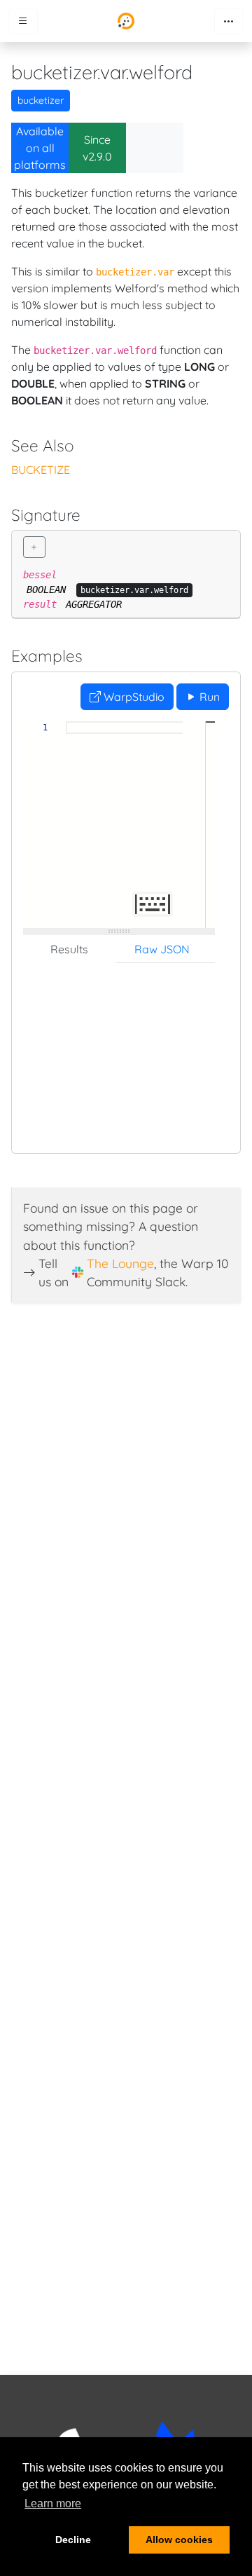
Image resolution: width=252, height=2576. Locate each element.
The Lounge (120, 1263)
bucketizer (41, 100)
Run (208, 697)
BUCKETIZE (41, 470)
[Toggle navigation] (229, 21)
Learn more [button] (53, 2503)
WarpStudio (133, 697)
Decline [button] (73, 2540)
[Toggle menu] (23, 21)
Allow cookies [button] (179, 2540)
